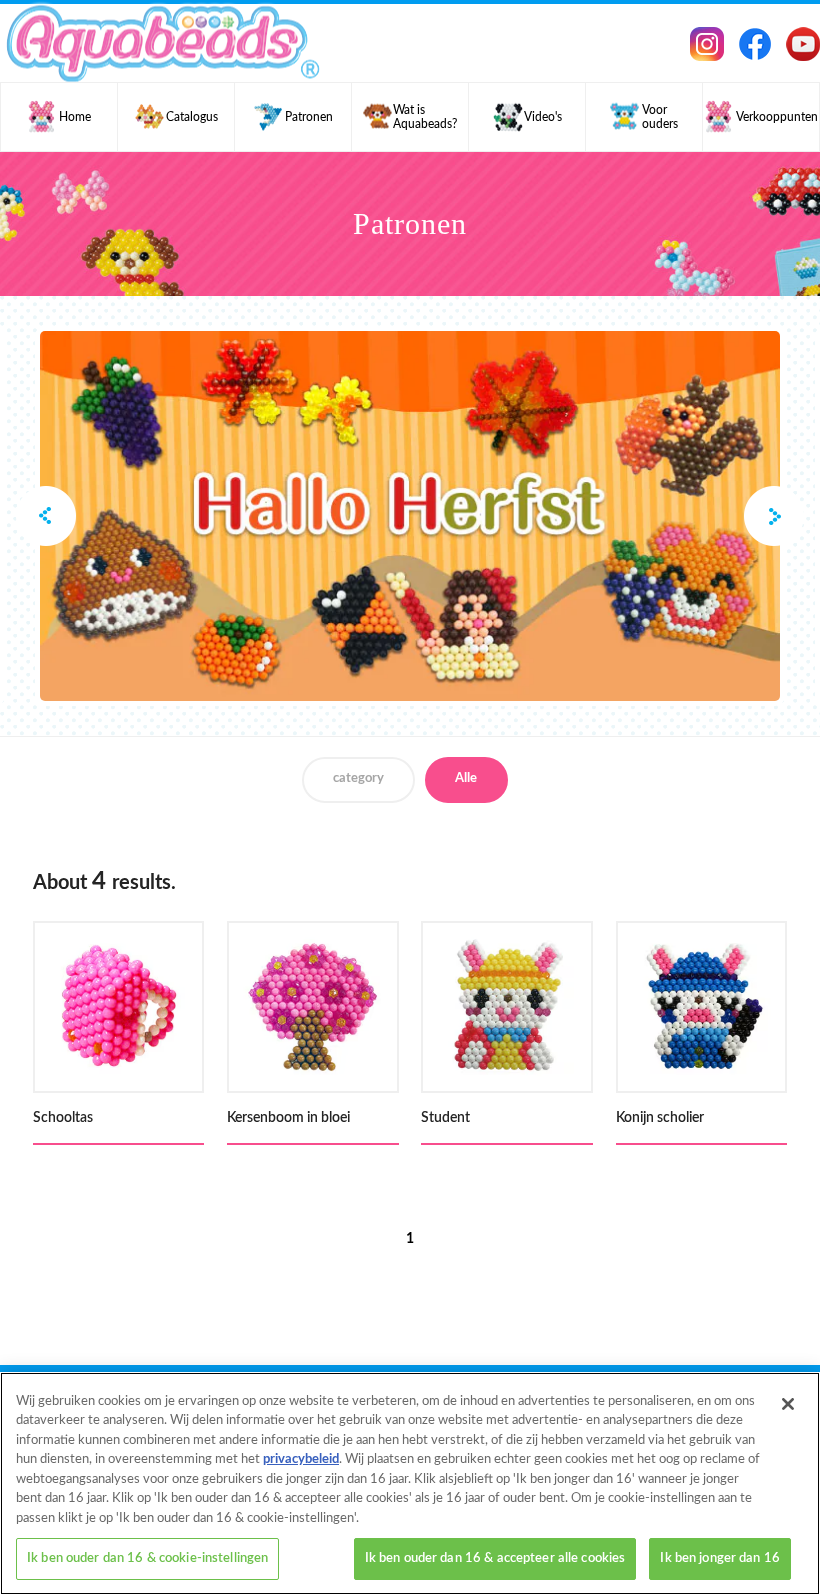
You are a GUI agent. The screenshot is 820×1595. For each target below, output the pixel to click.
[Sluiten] (788, 1404)
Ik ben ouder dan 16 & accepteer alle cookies (495, 1558)
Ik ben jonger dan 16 (720, 1558)
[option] (410, 516)
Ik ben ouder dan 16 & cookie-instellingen (147, 1558)
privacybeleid (301, 1459)
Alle (466, 778)
